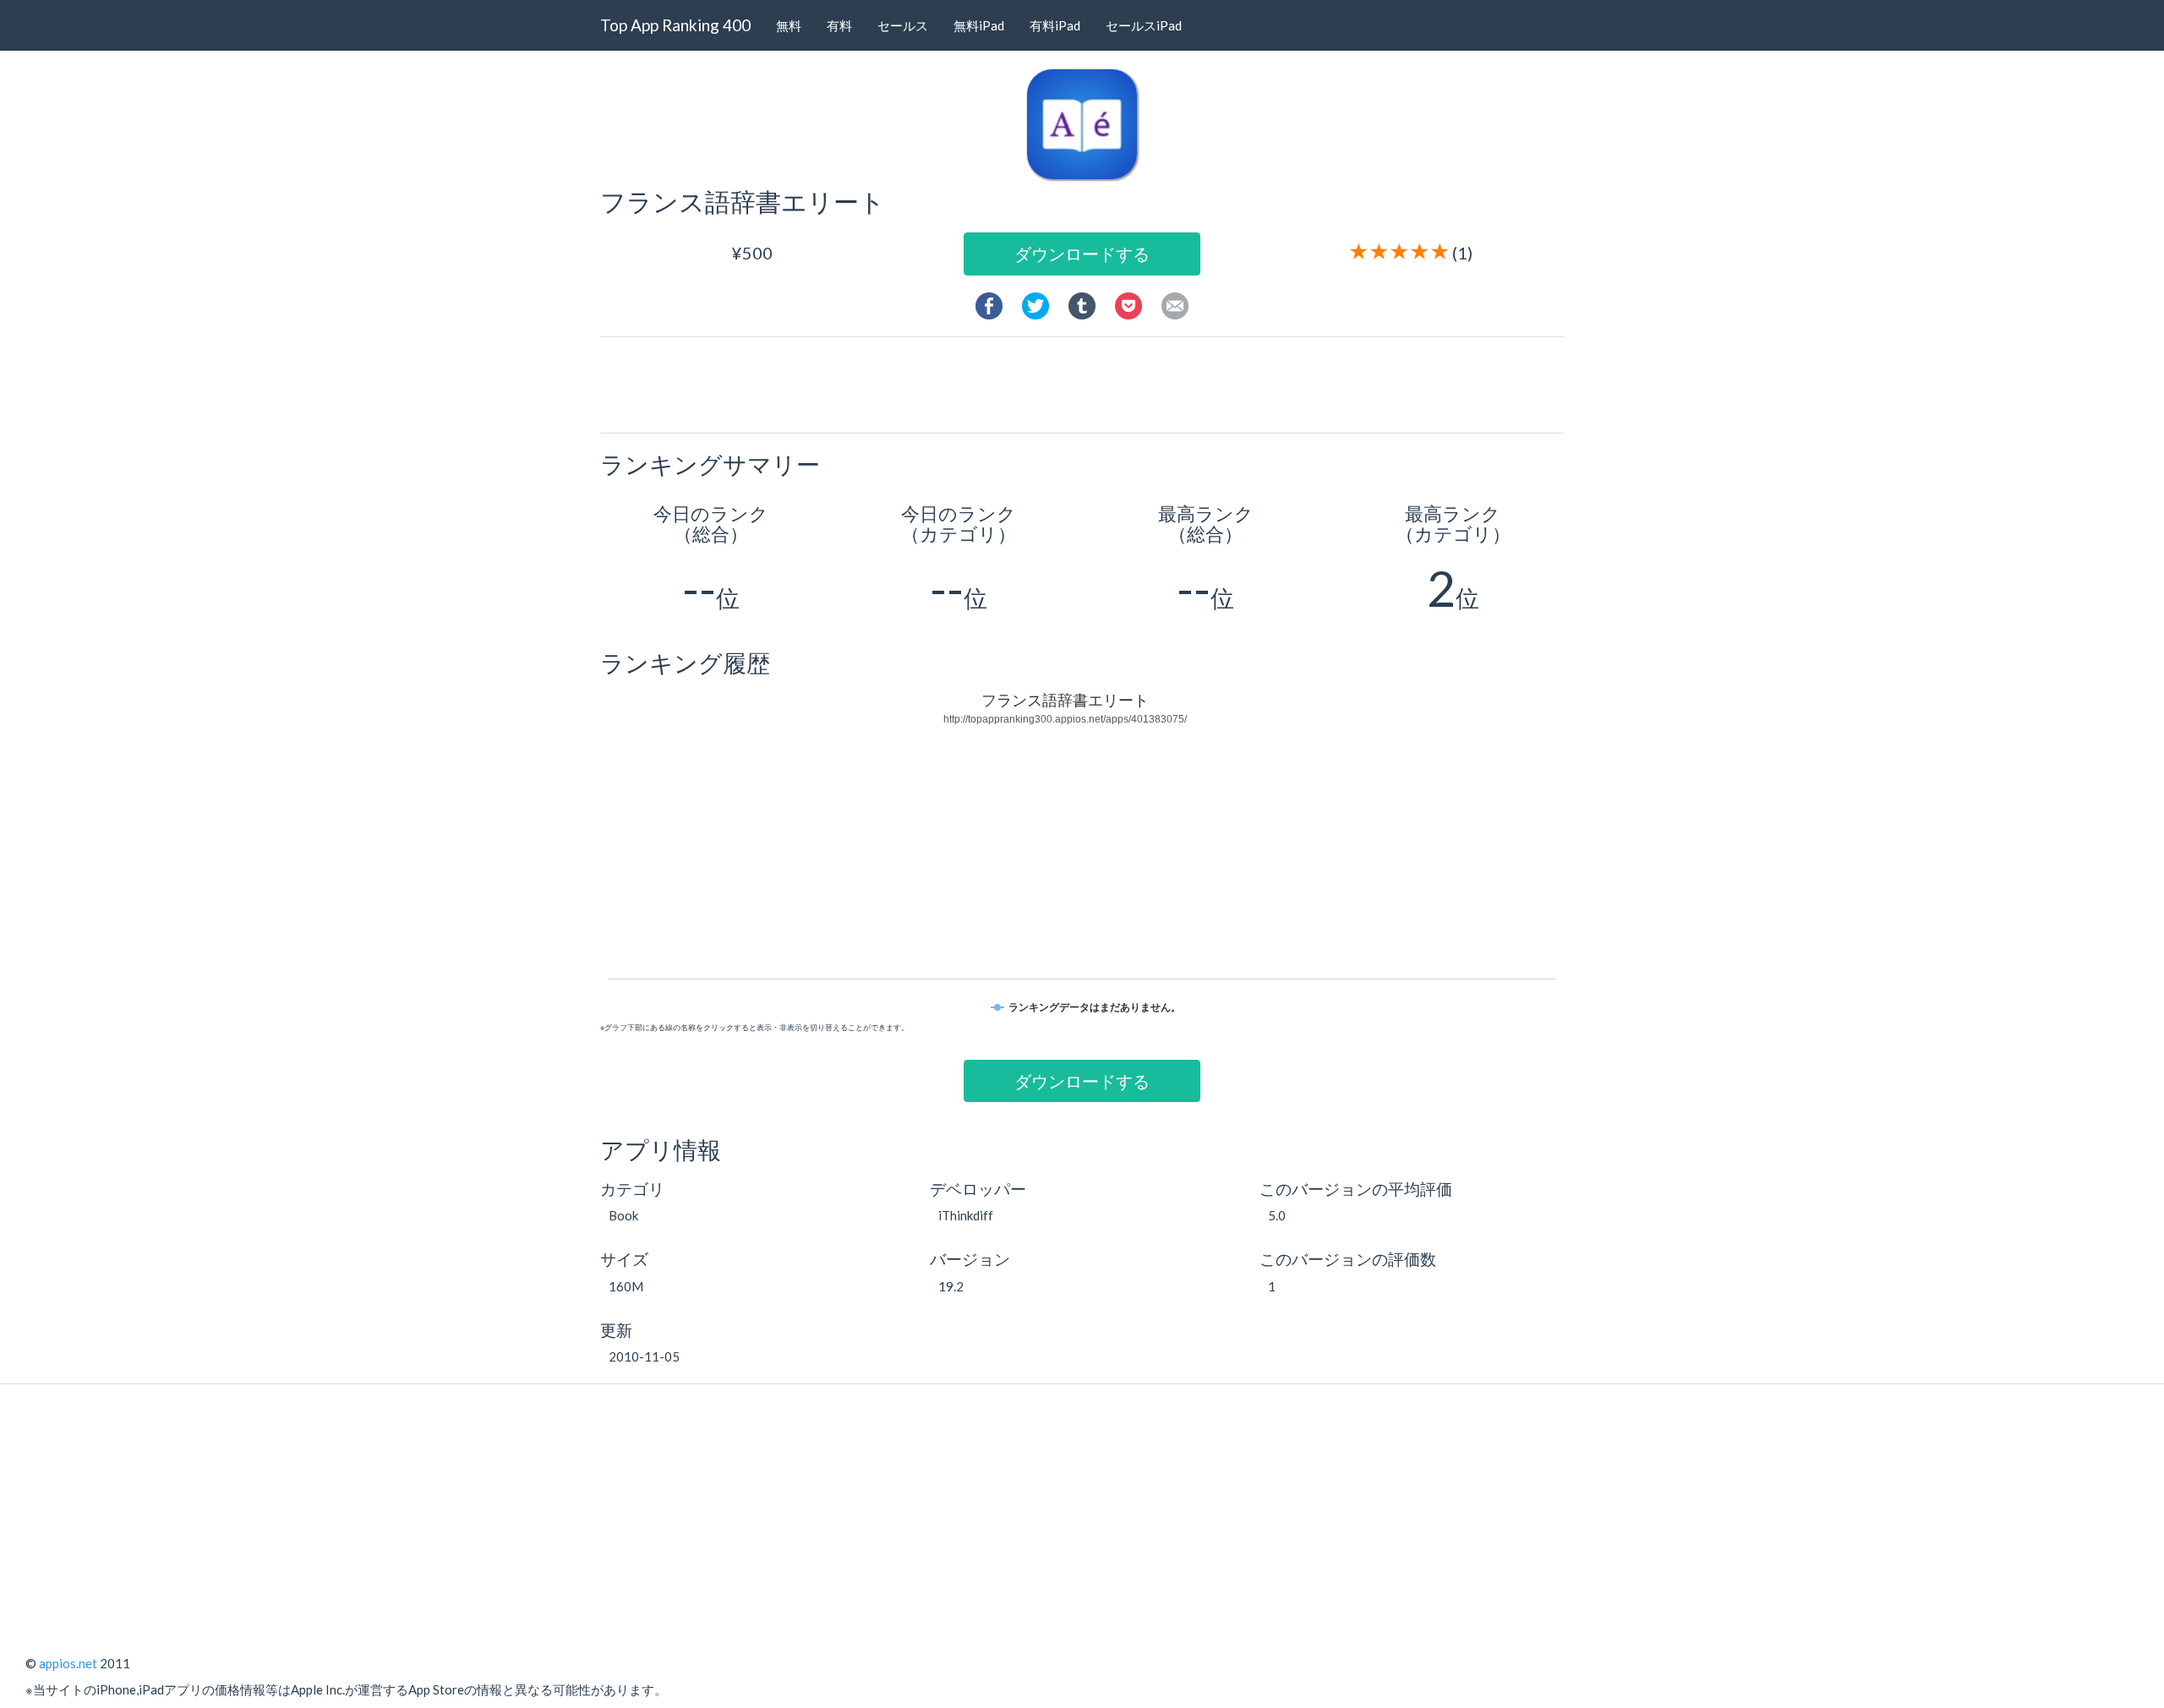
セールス (903, 25)
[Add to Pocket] (1128, 303)
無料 (789, 25)
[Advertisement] (1089, 384)
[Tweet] (1036, 303)
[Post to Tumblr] (1082, 303)
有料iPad (1055, 25)
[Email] (1175, 303)
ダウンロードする (1082, 254)
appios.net (68, 1663)
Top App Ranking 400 (675, 25)
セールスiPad (1144, 25)
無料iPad (979, 25)
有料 (839, 25)
